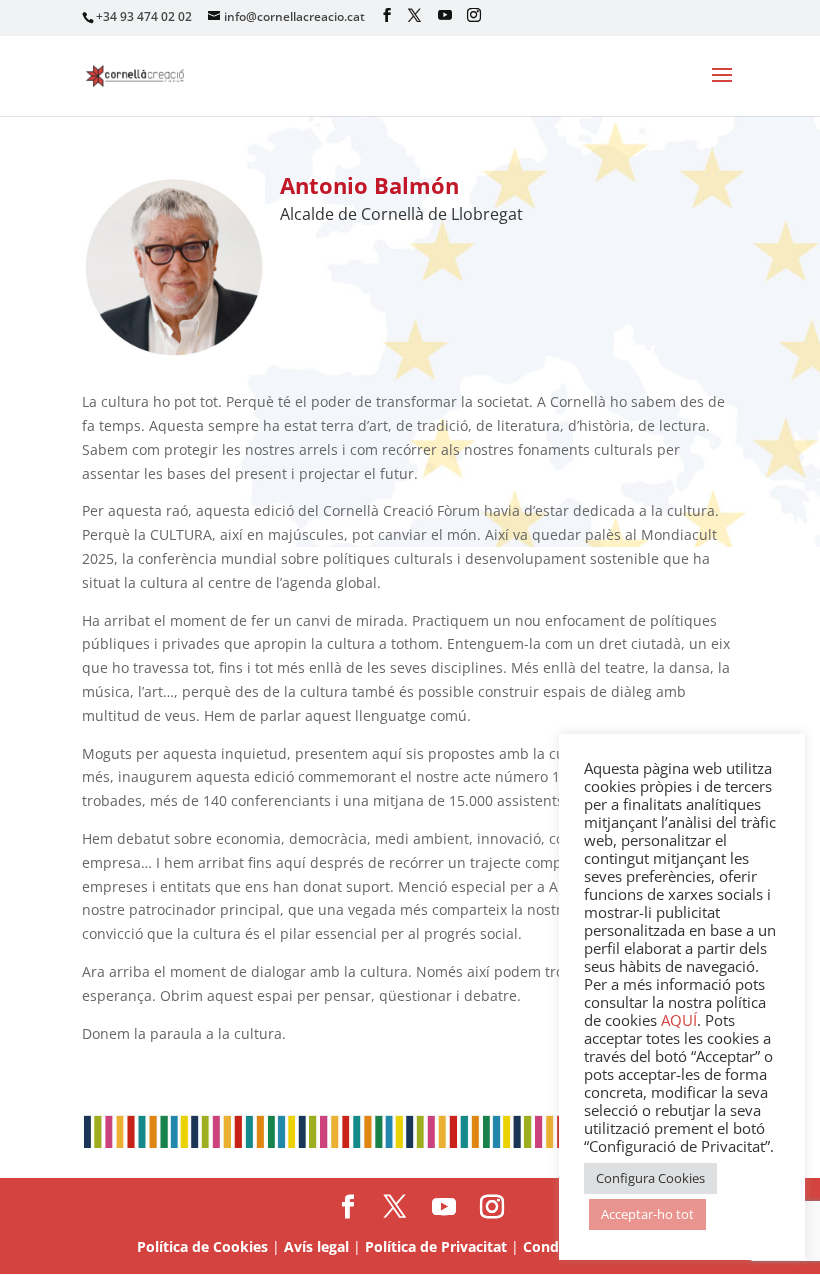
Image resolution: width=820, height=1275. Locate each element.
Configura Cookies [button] (650, 1178)
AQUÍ (679, 1020)
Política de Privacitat (436, 1246)
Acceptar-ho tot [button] (647, 1214)
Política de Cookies (202, 1246)
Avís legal (316, 1246)
